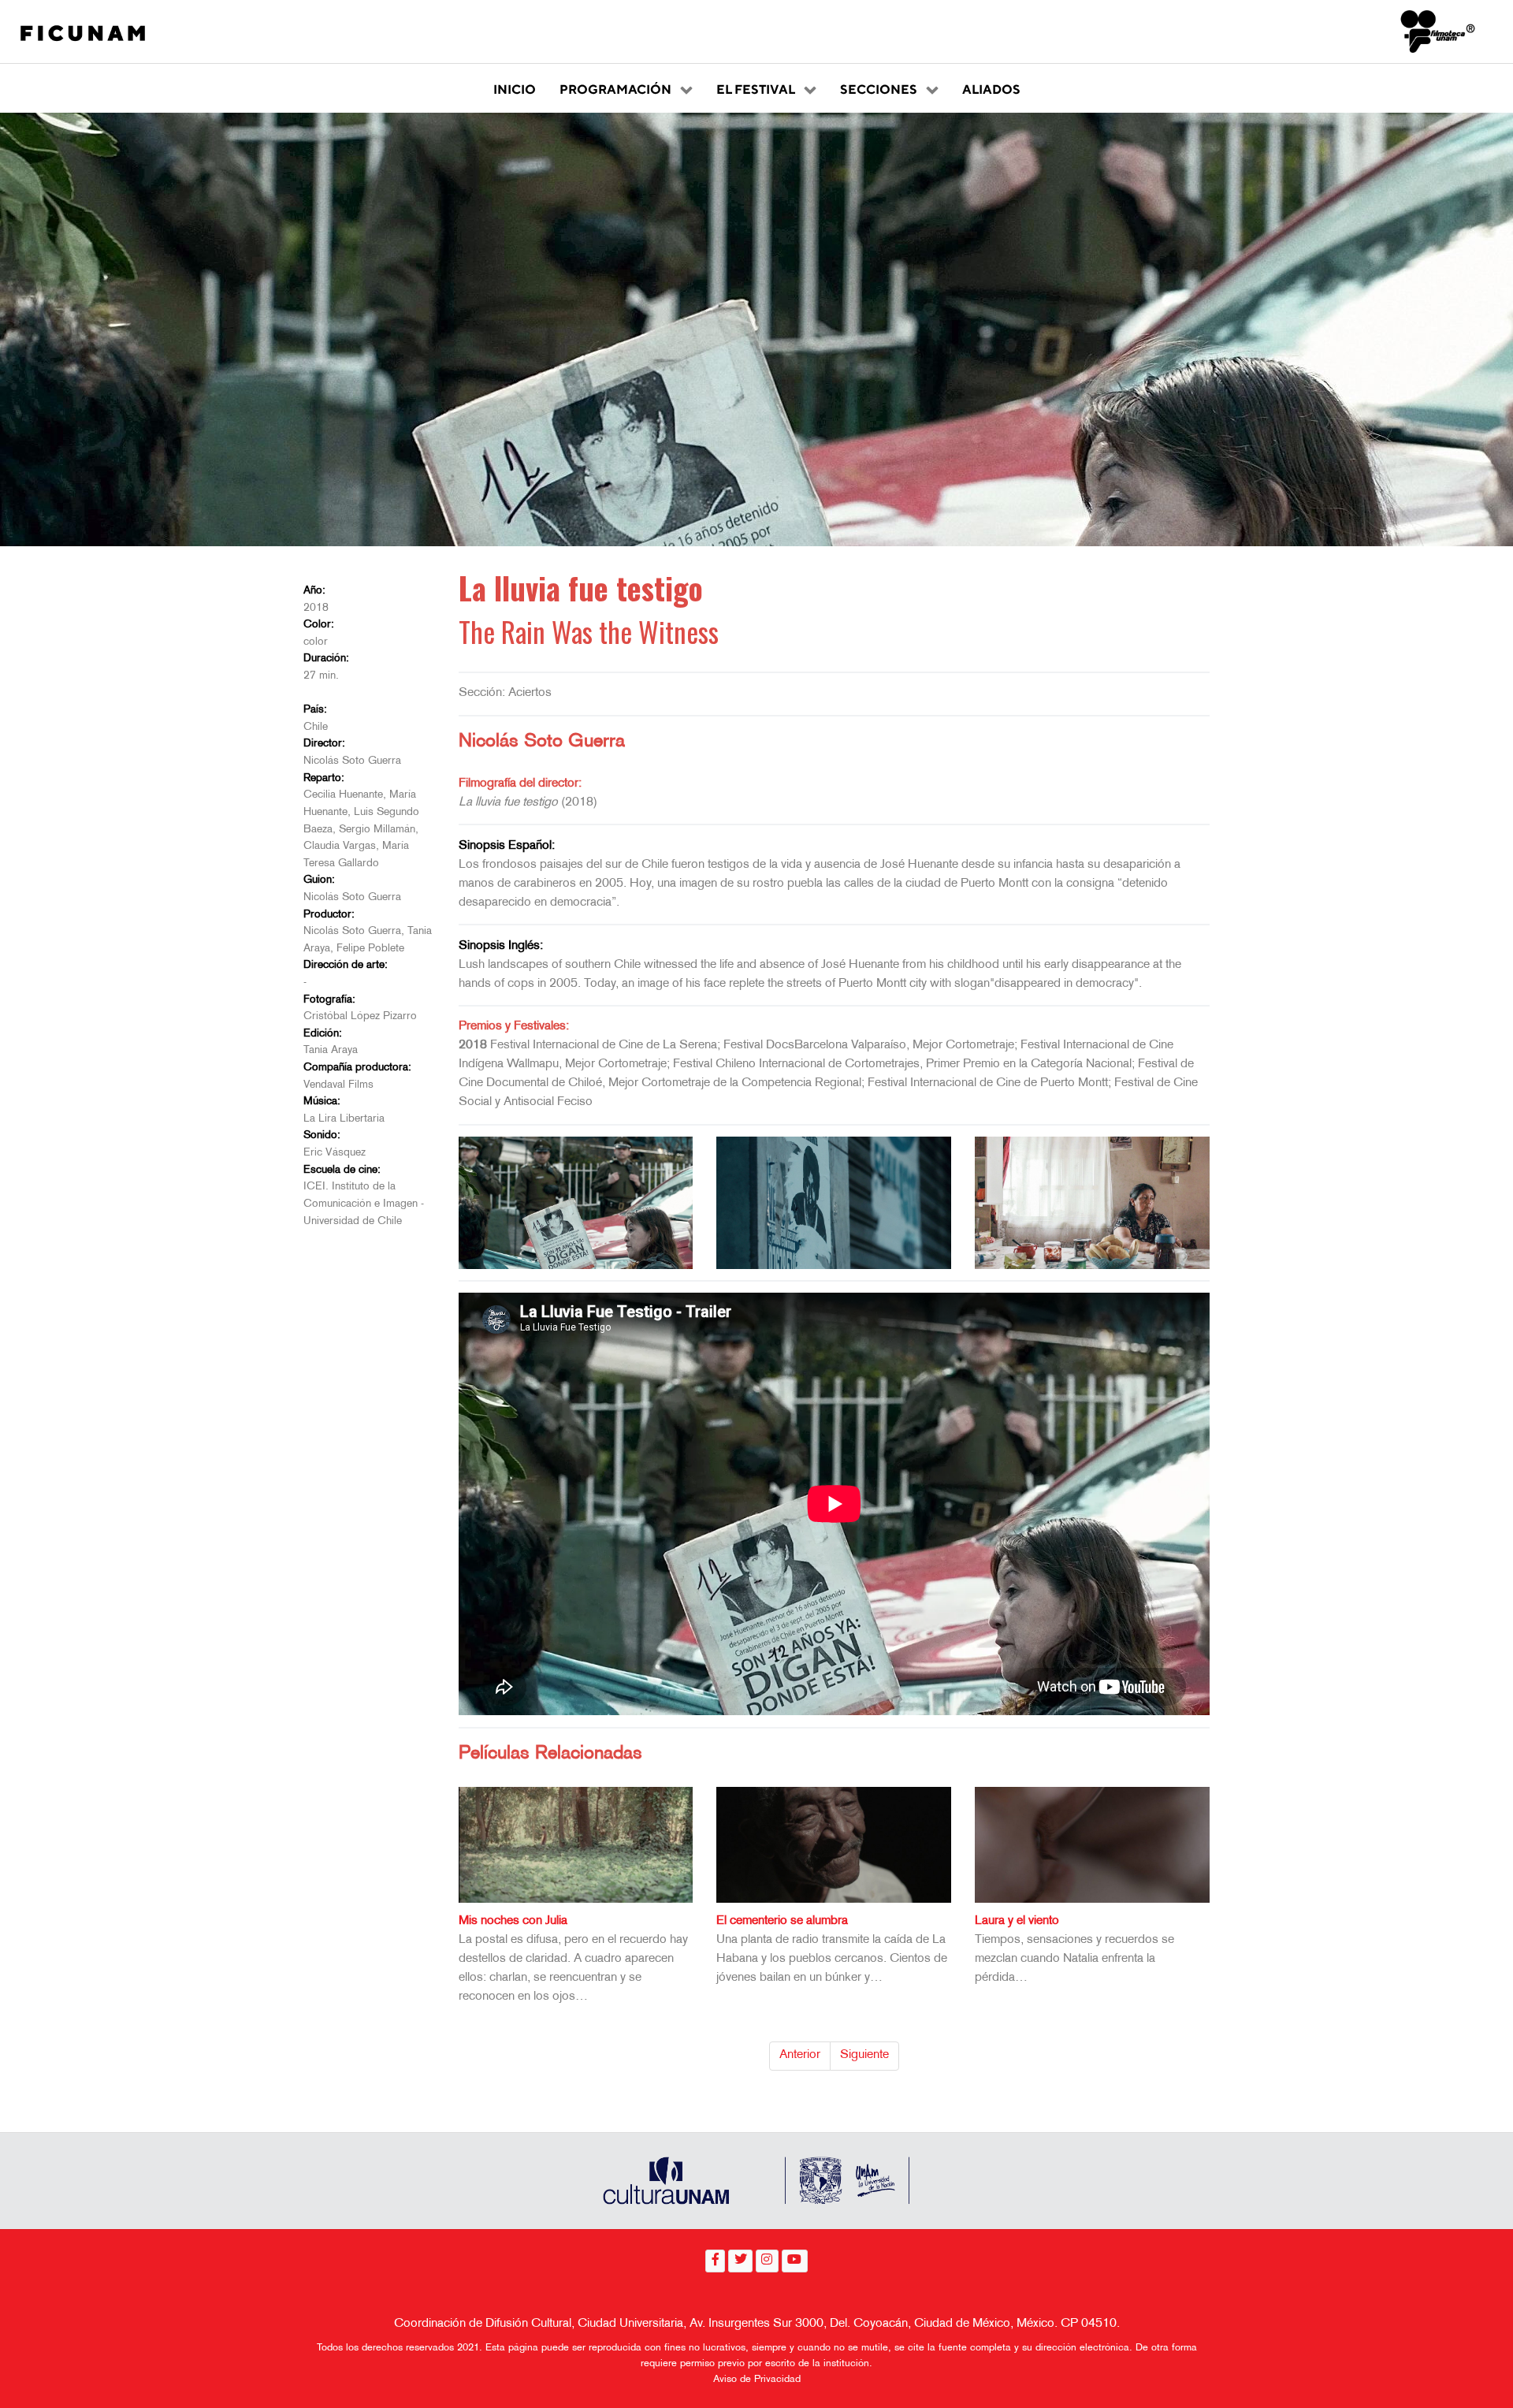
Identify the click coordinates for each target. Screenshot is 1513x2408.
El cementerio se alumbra (782, 1921)
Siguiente (864, 2055)
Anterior (800, 2055)
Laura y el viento (1017, 1921)
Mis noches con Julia (513, 1921)
